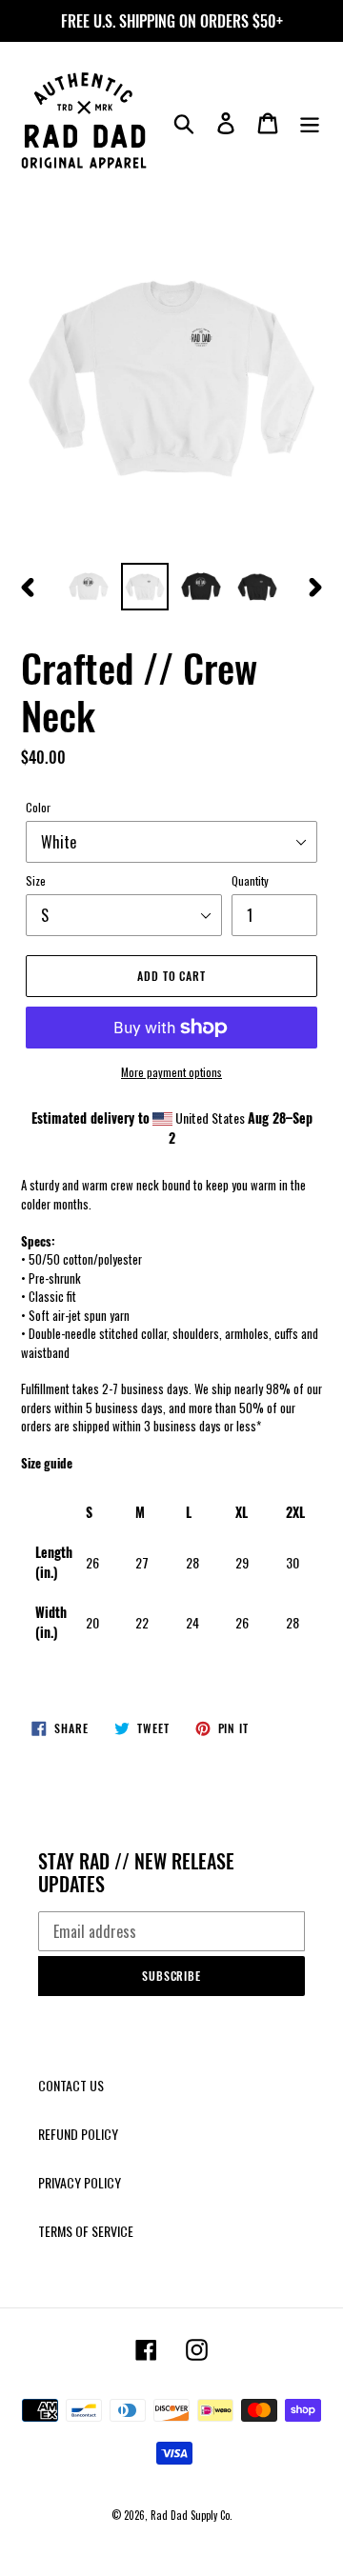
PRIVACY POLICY (80, 2182)
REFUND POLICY (78, 2134)
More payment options (171, 1072)
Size (36, 880)
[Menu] (310, 122)
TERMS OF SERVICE (86, 2231)
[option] (88, 587)
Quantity (250, 880)
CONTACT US (71, 2085)
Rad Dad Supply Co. (192, 2515)
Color (38, 807)
